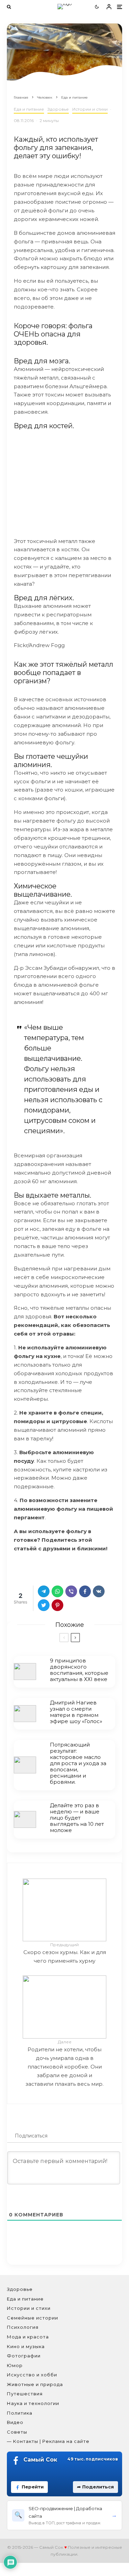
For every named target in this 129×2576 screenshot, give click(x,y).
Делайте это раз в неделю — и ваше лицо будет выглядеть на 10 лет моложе (77, 1818)
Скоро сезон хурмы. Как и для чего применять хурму (65, 1953)
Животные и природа (35, 2384)
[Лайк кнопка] (19, 1567)
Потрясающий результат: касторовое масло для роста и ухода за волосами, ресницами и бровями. (78, 1763)
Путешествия (25, 2394)
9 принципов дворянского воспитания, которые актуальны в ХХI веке (79, 1670)
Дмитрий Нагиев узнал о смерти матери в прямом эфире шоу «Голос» (76, 1712)
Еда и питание (29, 109)
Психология (23, 2327)
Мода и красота (28, 2337)
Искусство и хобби (32, 2375)
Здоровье (58, 109)
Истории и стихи (90, 109)
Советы (17, 2432)
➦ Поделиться (95, 2487)
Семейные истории (33, 2318)
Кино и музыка (26, 2346)
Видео (15, 2422)
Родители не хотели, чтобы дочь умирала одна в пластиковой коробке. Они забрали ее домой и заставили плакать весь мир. (64, 2063)
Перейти (33, 2487)
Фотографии (24, 2356)
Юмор (15, 2365)
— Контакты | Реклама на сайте (48, 2441)
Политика (20, 2413)
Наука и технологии (33, 2403)
